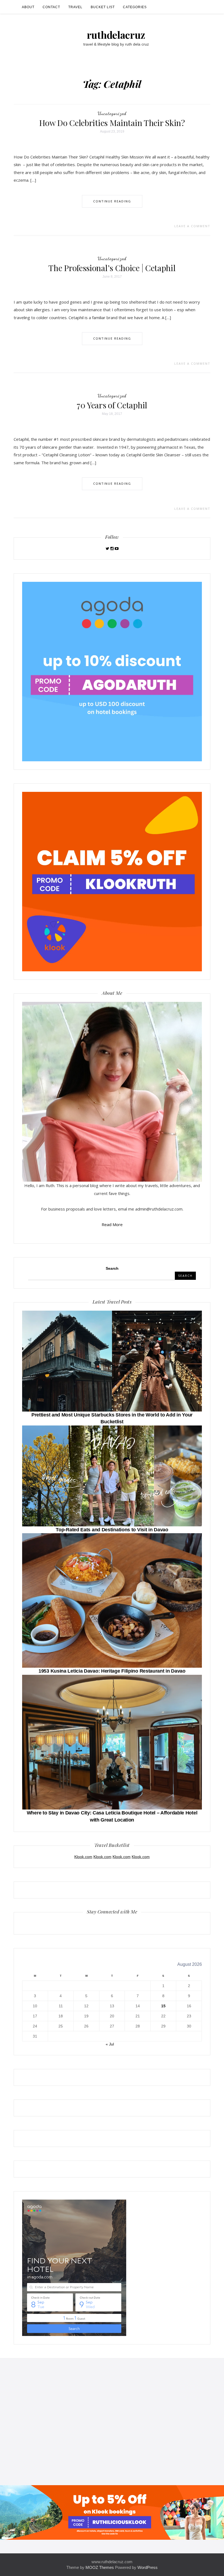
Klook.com (83, 1857)
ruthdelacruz (116, 35)
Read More (112, 1224)
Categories (135, 7)
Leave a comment (192, 226)
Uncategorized (112, 113)
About (28, 7)
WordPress (148, 2567)
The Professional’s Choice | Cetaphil (112, 268)
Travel (75, 7)
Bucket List (103, 7)
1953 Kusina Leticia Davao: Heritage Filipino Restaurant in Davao (112, 1671)
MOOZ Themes (100, 2567)
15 (163, 2006)
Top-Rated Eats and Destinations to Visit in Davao (112, 1530)
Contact (51, 7)
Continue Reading (112, 201)
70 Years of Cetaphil (112, 405)
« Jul (110, 2044)
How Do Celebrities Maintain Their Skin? (112, 123)
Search (112, 1268)
